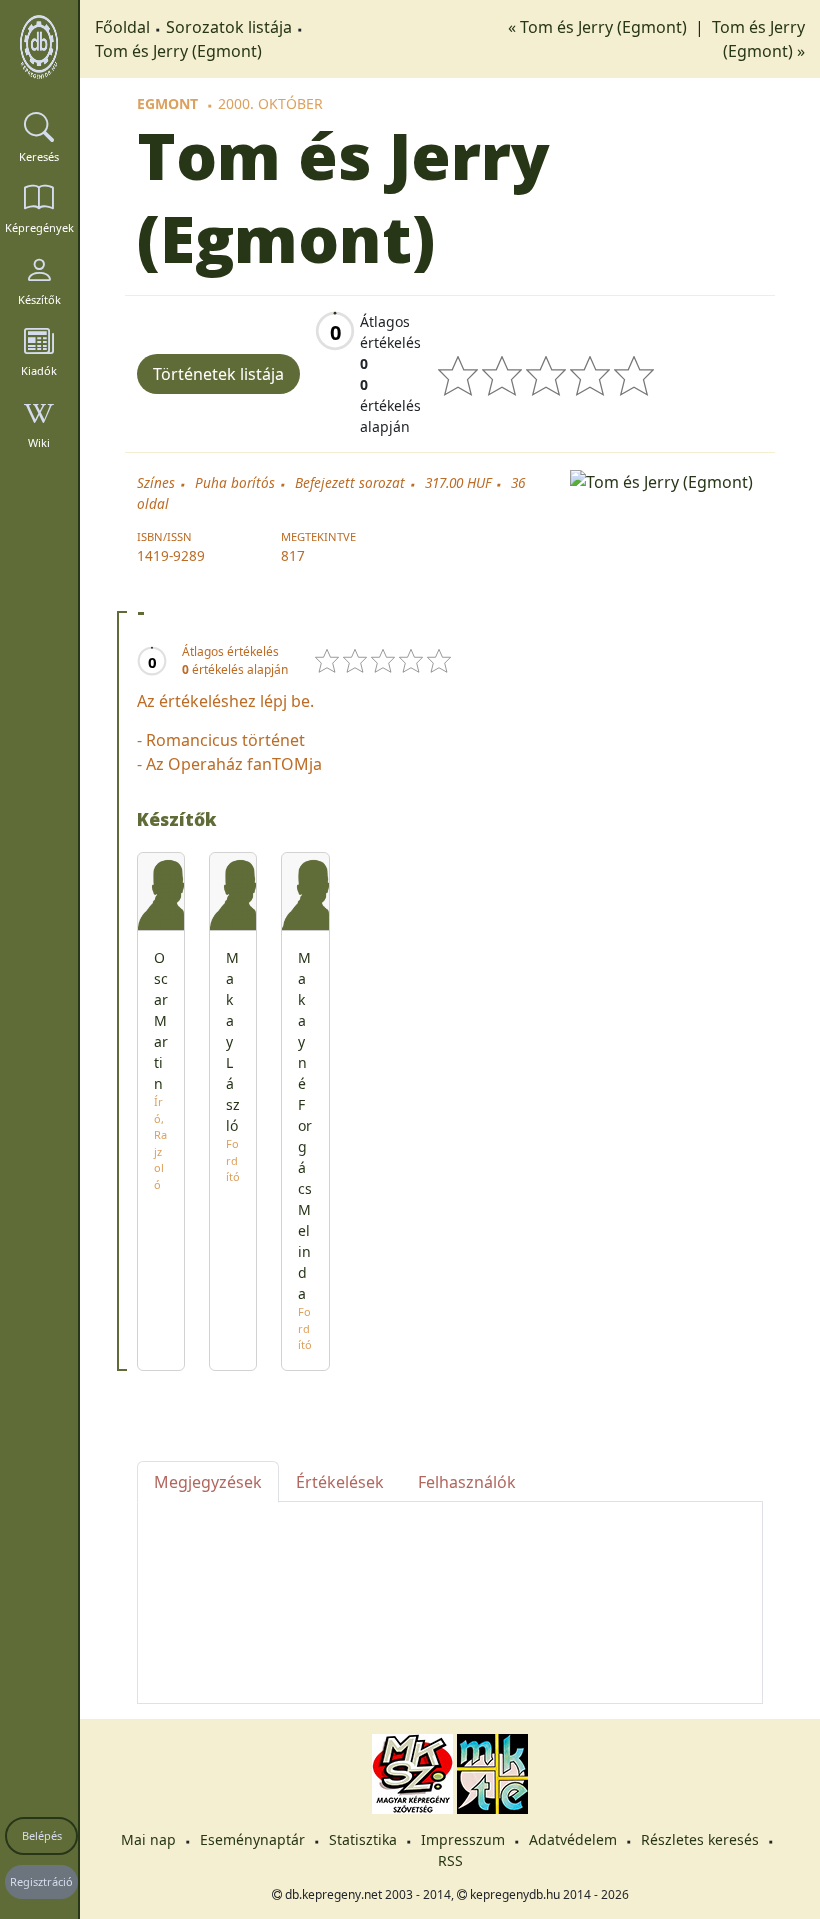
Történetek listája (218, 374)
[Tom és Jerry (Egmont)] (666, 480)
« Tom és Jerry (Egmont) (599, 27)
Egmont (167, 103)
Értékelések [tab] (340, 1482)
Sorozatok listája (229, 27)
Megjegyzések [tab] (208, 1482)
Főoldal (122, 27)
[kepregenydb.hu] (39, 47)
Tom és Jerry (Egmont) (178, 51)
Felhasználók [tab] (467, 1482)
